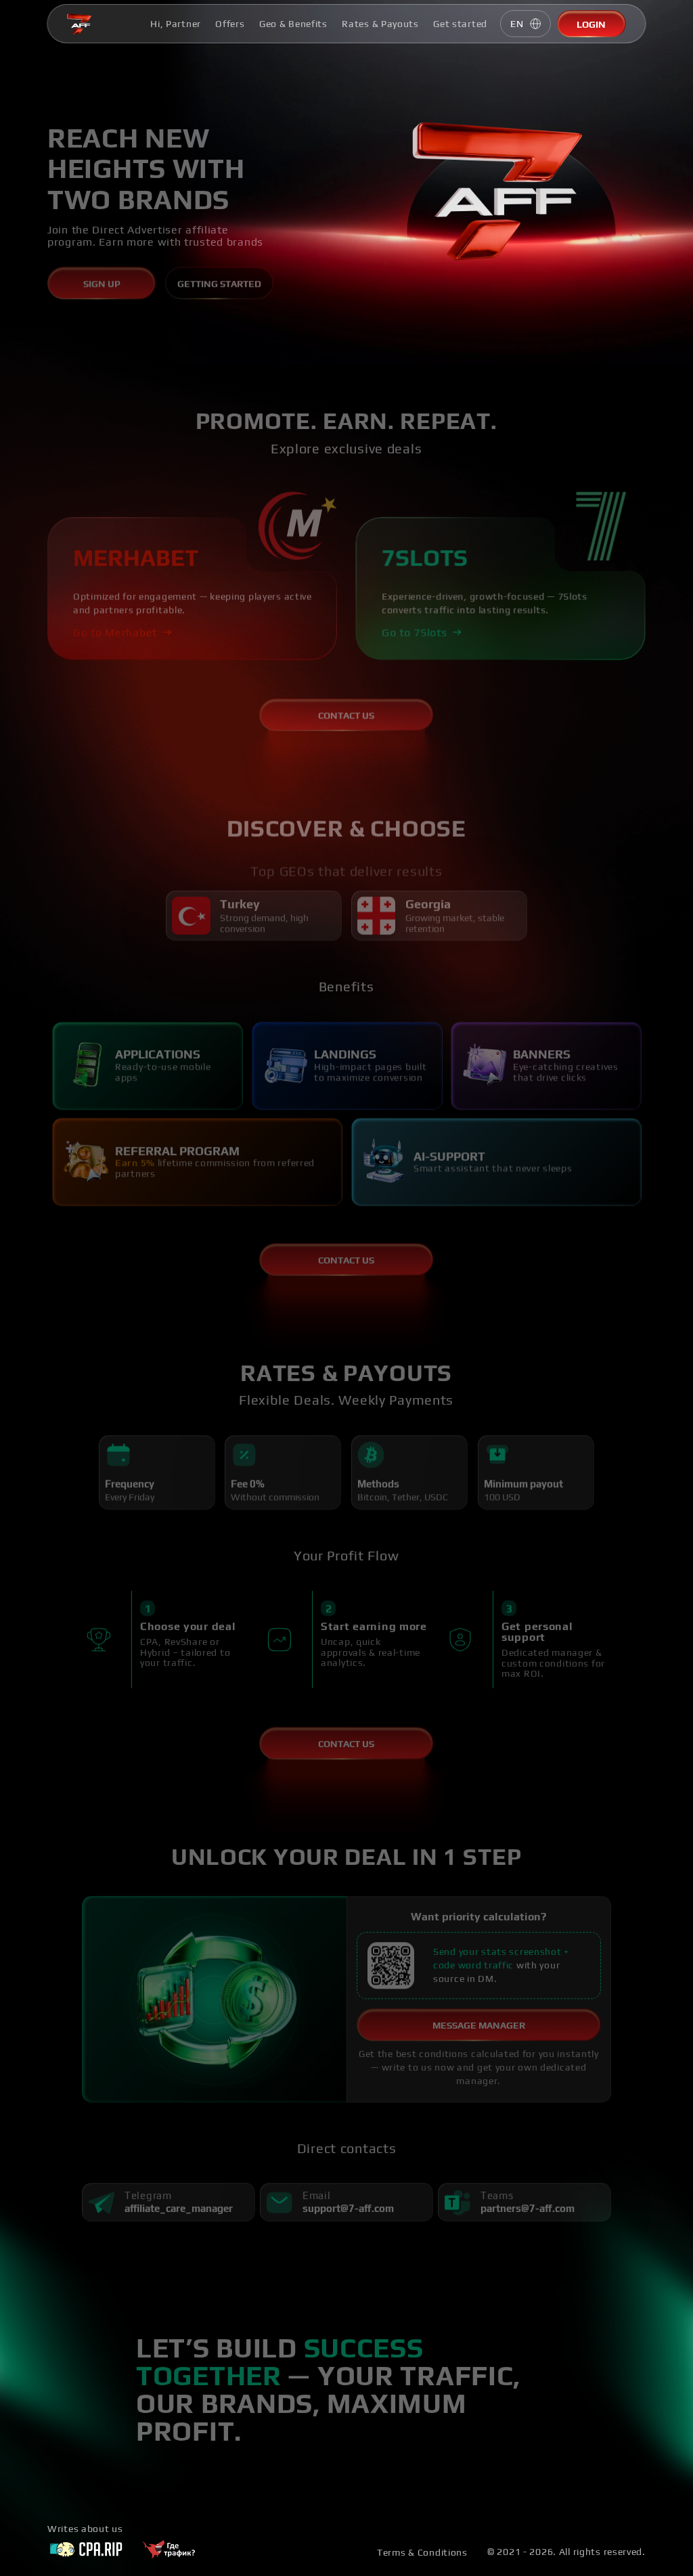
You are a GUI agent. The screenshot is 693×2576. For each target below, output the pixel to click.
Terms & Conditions (422, 2552)
